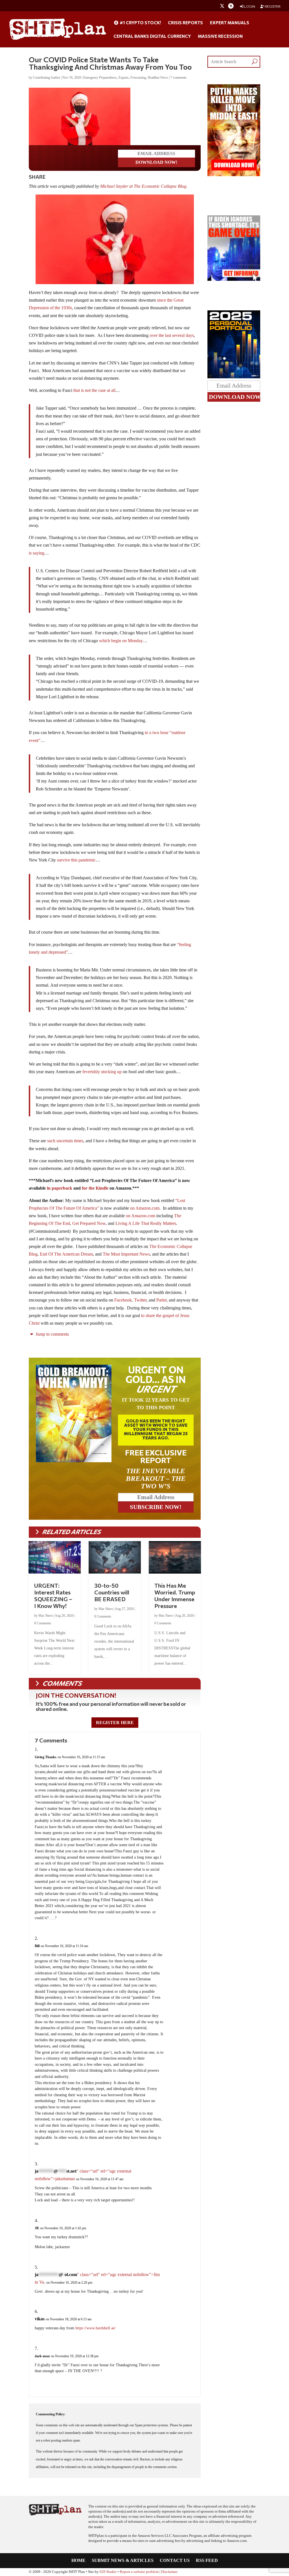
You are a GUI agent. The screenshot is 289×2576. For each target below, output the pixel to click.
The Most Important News (126, 1254)
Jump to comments (52, 1334)
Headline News (158, 78)
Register (272, 6)
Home (78, 2561)
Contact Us (175, 2561)
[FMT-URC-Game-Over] (234, 279)
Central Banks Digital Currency (152, 36)
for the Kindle (95, 1188)
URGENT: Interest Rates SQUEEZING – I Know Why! (53, 1596)
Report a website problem (139, 2572)
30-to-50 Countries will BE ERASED (112, 1592)
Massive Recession (220, 36)
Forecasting (138, 78)
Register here (115, 1723)
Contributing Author (47, 78)
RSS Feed (207, 2561)
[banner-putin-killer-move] (234, 175)
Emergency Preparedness (100, 78)
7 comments (179, 78)
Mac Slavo (46, 1616)
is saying (37, 553)
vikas (40, 2319)
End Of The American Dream (66, 1254)
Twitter (140, 1300)
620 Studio (108, 2572)
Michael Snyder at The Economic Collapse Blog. (144, 186)
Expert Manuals (230, 23)
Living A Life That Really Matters (146, 1223)
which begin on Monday (121, 641)
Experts (124, 78)
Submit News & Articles (123, 2561)
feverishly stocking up (102, 1072)
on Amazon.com (145, 1208)
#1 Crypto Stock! (140, 23)
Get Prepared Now (89, 1223)
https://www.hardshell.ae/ (96, 2328)
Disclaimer (169, 2572)
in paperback (60, 1188)
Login (249, 6)
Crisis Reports (185, 23)
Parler (161, 1300)
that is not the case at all (94, 390)
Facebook (123, 1300)
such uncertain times (65, 1141)
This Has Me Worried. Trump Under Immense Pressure (175, 1596)
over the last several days (172, 335)
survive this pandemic (76, 860)
